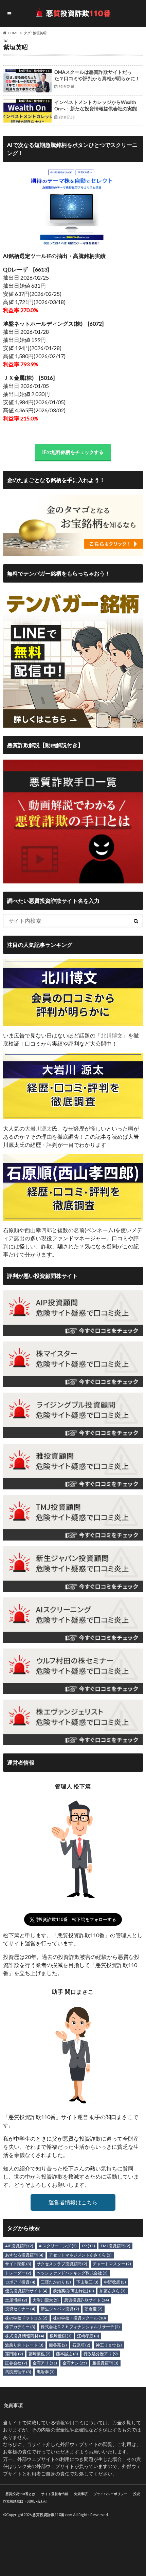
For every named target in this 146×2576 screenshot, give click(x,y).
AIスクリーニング (58, 2246)
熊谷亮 (58, 2345)
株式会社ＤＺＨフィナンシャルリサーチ (80, 2327)
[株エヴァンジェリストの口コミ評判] (73, 1741)
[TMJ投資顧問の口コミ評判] (73, 1536)
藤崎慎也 (40, 2354)
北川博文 (112, 1035)
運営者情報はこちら (73, 2202)
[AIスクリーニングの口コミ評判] (73, 1639)
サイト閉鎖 (18, 2264)
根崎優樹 (61, 2336)
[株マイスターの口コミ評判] (73, 1383)
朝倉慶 (94, 2309)
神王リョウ (109, 2345)
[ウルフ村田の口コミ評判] (73, 1690)
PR (89, 2246)
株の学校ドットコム (26, 2318)
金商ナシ (75, 2363)
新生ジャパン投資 (60, 2309)
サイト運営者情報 (55, 2494)
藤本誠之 (67, 2354)
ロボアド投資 (20, 2282)
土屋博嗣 (16, 2300)
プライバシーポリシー (110, 2494)
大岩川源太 (38, 1128)
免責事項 (81, 2494)
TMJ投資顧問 (115, 2246)
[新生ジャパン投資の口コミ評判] (73, 1588)
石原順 (81, 2345)
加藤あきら (113, 2291)
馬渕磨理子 (18, 2372)
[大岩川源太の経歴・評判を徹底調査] (73, 1115)
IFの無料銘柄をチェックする (73, 452)
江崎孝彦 (88, 2336)
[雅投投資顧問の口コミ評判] (73, 1485)
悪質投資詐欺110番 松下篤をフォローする (73, 1919)
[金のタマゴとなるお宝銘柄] (73, 552)
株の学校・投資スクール (79, 2318)
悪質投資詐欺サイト (87, 2300)
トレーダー (18, 2273)
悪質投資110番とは (20, 2494)
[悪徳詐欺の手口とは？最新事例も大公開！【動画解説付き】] (73, 879)
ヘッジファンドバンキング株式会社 (72, 2273)
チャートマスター (112, 2264)
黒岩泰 (46, 2372)
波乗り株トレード (24, 2345)
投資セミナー (20, 2309)
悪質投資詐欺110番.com (52, 2515)
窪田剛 (14, 2354)
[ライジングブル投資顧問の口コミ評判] (73, 1434)
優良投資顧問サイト (26, 2291)
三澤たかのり (56, 2282)
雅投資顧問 (105, 2363)
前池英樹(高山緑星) (74, 2291)
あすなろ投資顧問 (24, 2255)
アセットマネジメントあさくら (80, 2255)
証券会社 (16, 2363)
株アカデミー (20, 2327)
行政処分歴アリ (101, 2354)
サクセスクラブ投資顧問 (62, 2264)
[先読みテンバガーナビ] (73, 724)
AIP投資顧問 (19, 2246)
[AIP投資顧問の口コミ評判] (73, 1332)
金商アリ (45, 2363)
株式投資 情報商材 (25, 2336)
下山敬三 (87, 2282)
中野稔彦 (115, 2282)
